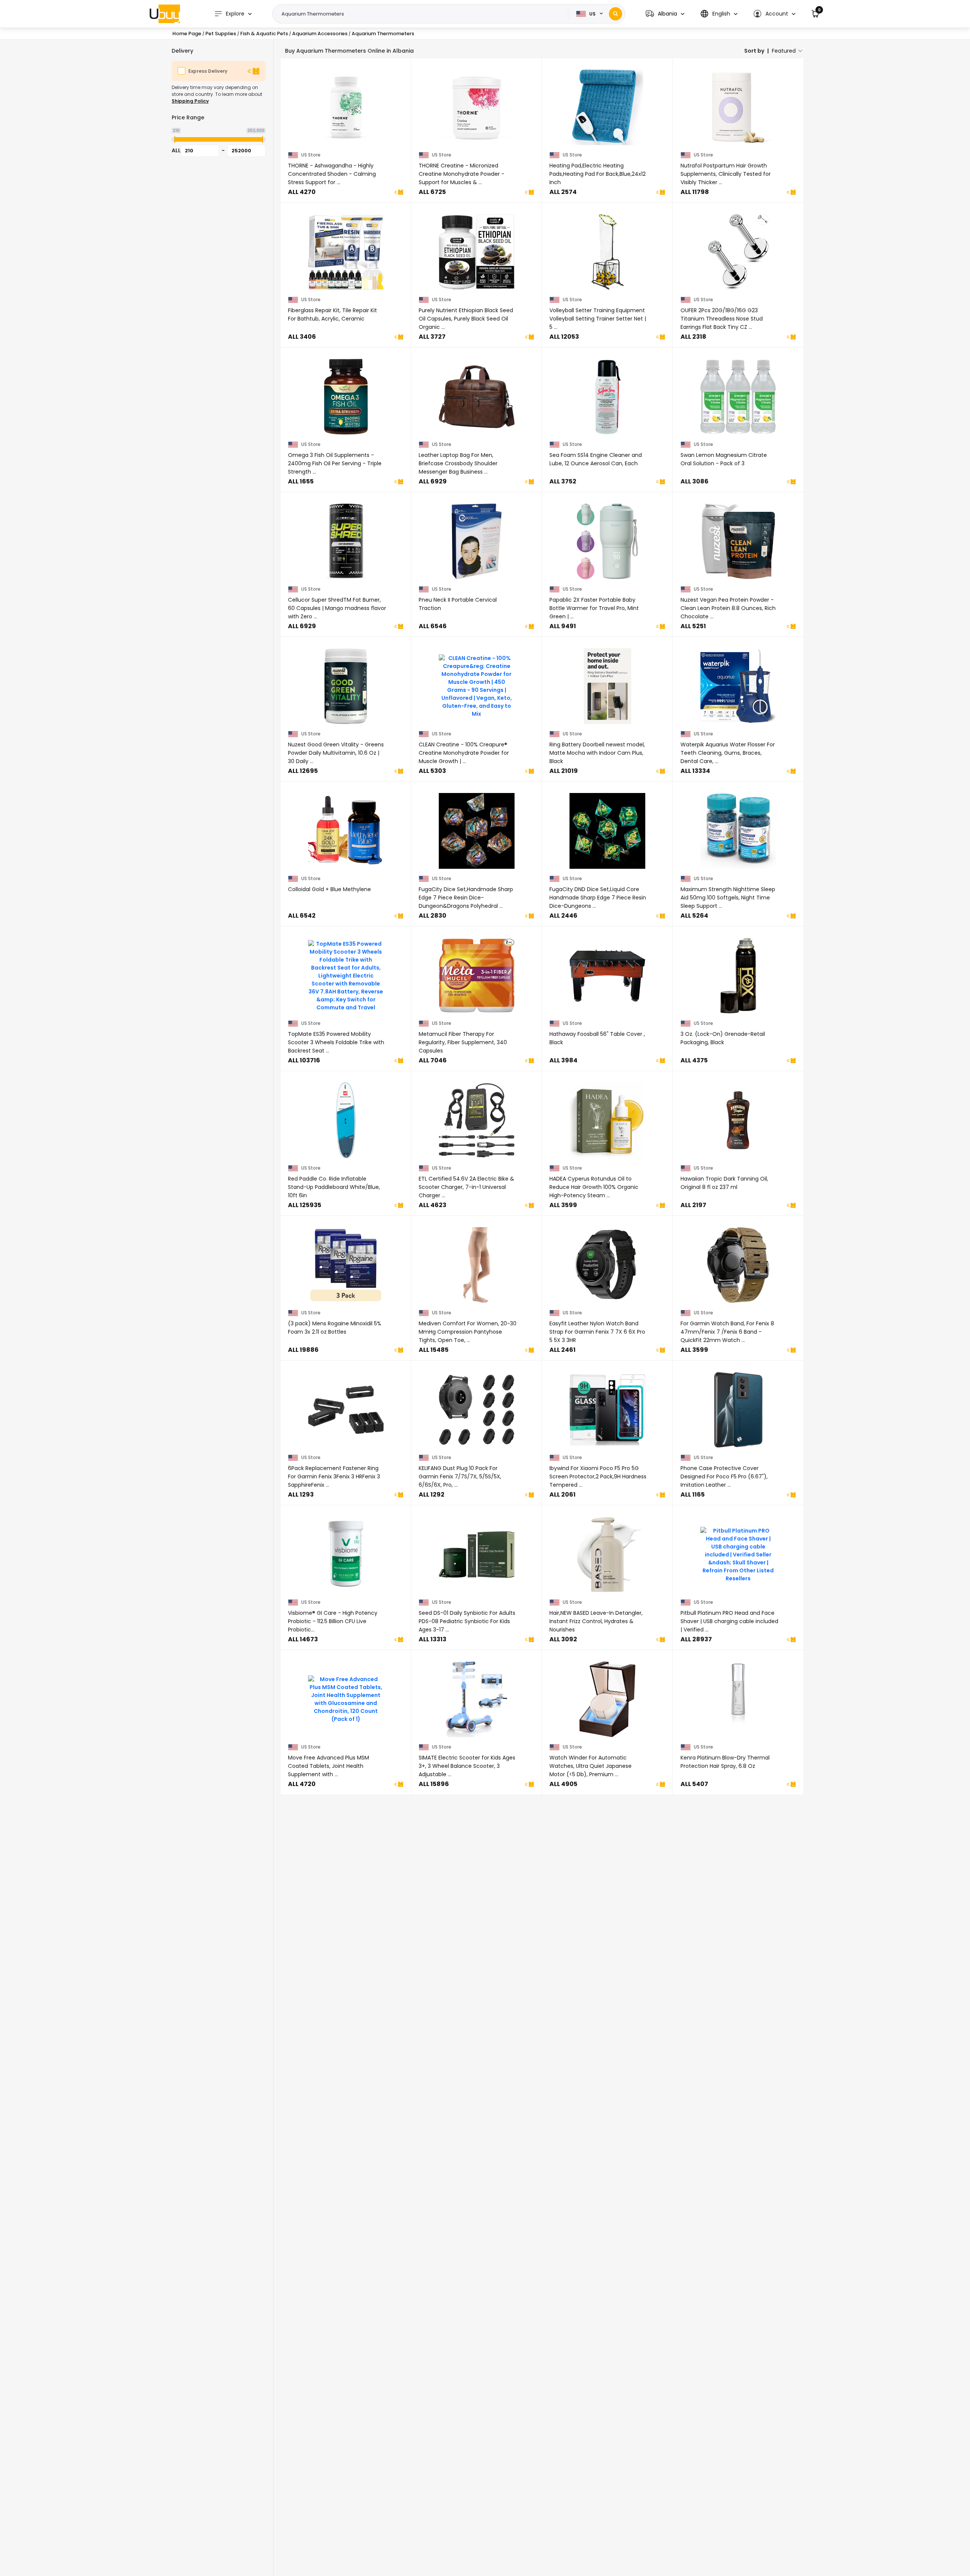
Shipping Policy (190, 101)
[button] (665, 14)
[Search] (616, 14)
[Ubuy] (165, 14)
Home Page (187, 34)
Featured (784, 51)
